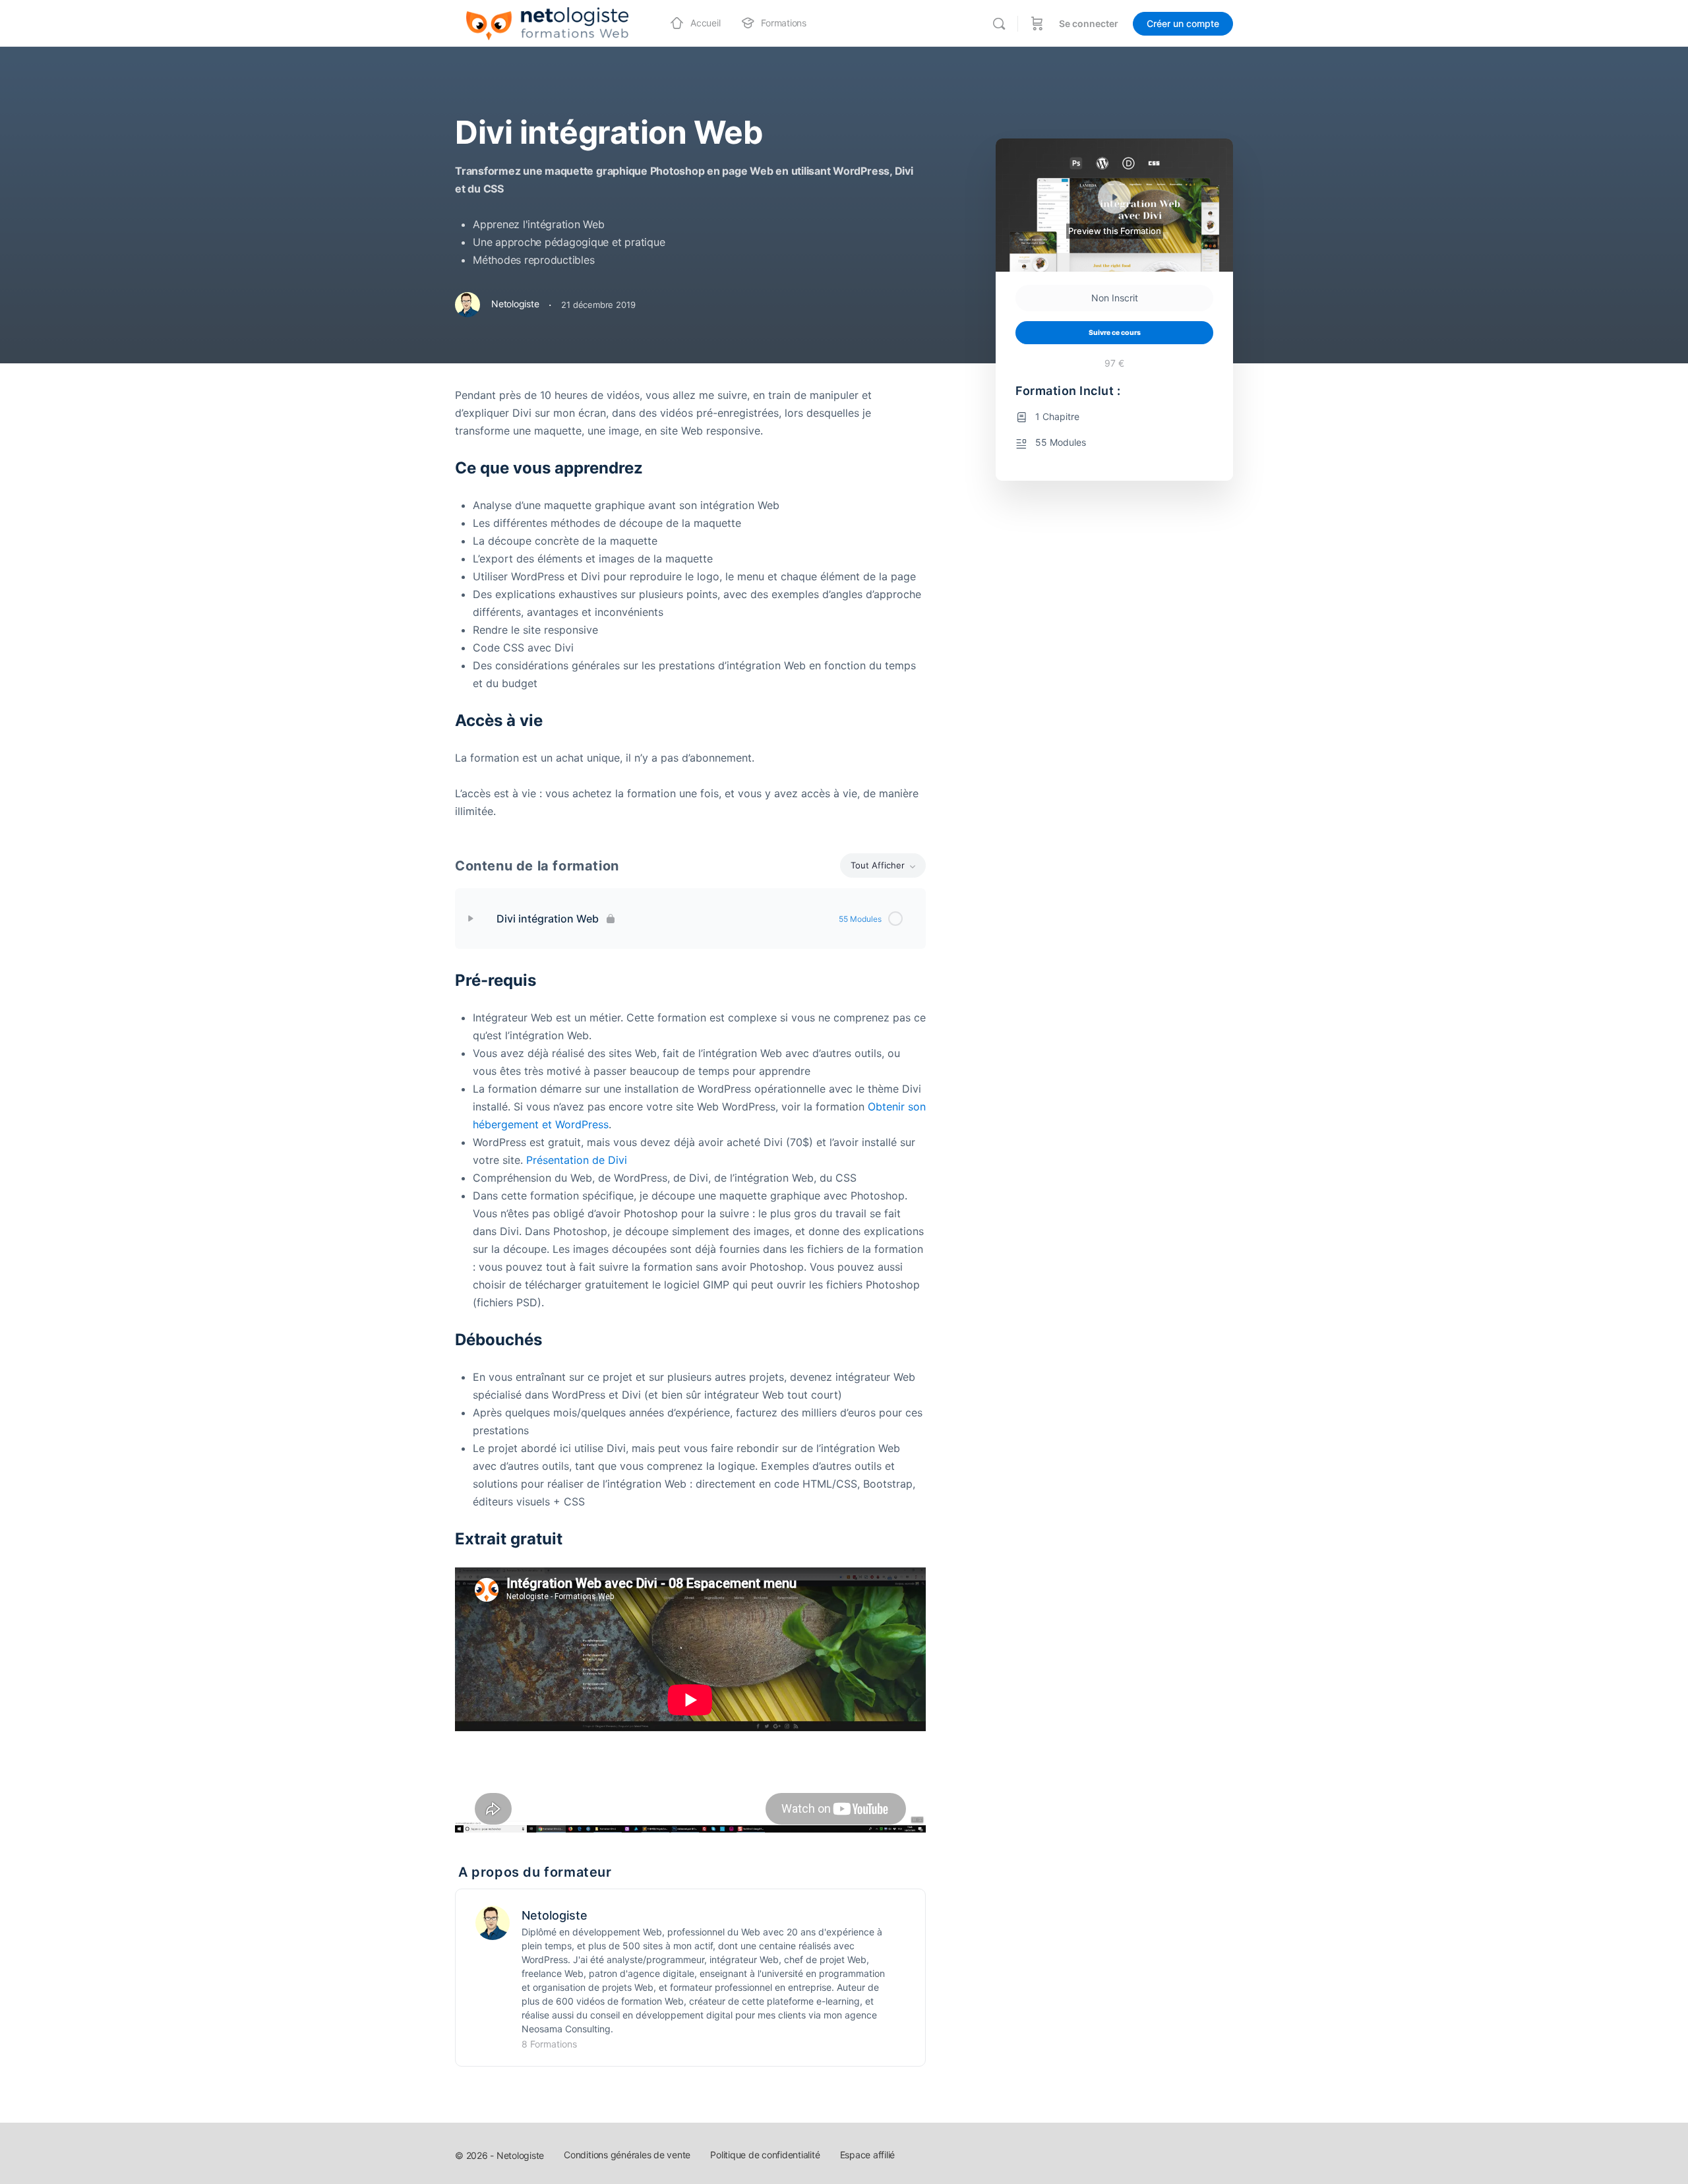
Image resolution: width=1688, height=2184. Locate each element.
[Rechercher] (999, 24)
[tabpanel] (690, 603)
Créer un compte (1183, 23)
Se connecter (1089, 23)
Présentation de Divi (577, 1160)
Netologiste (555, 1915)
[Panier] (1037, 23)
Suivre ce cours (1115, 333)
